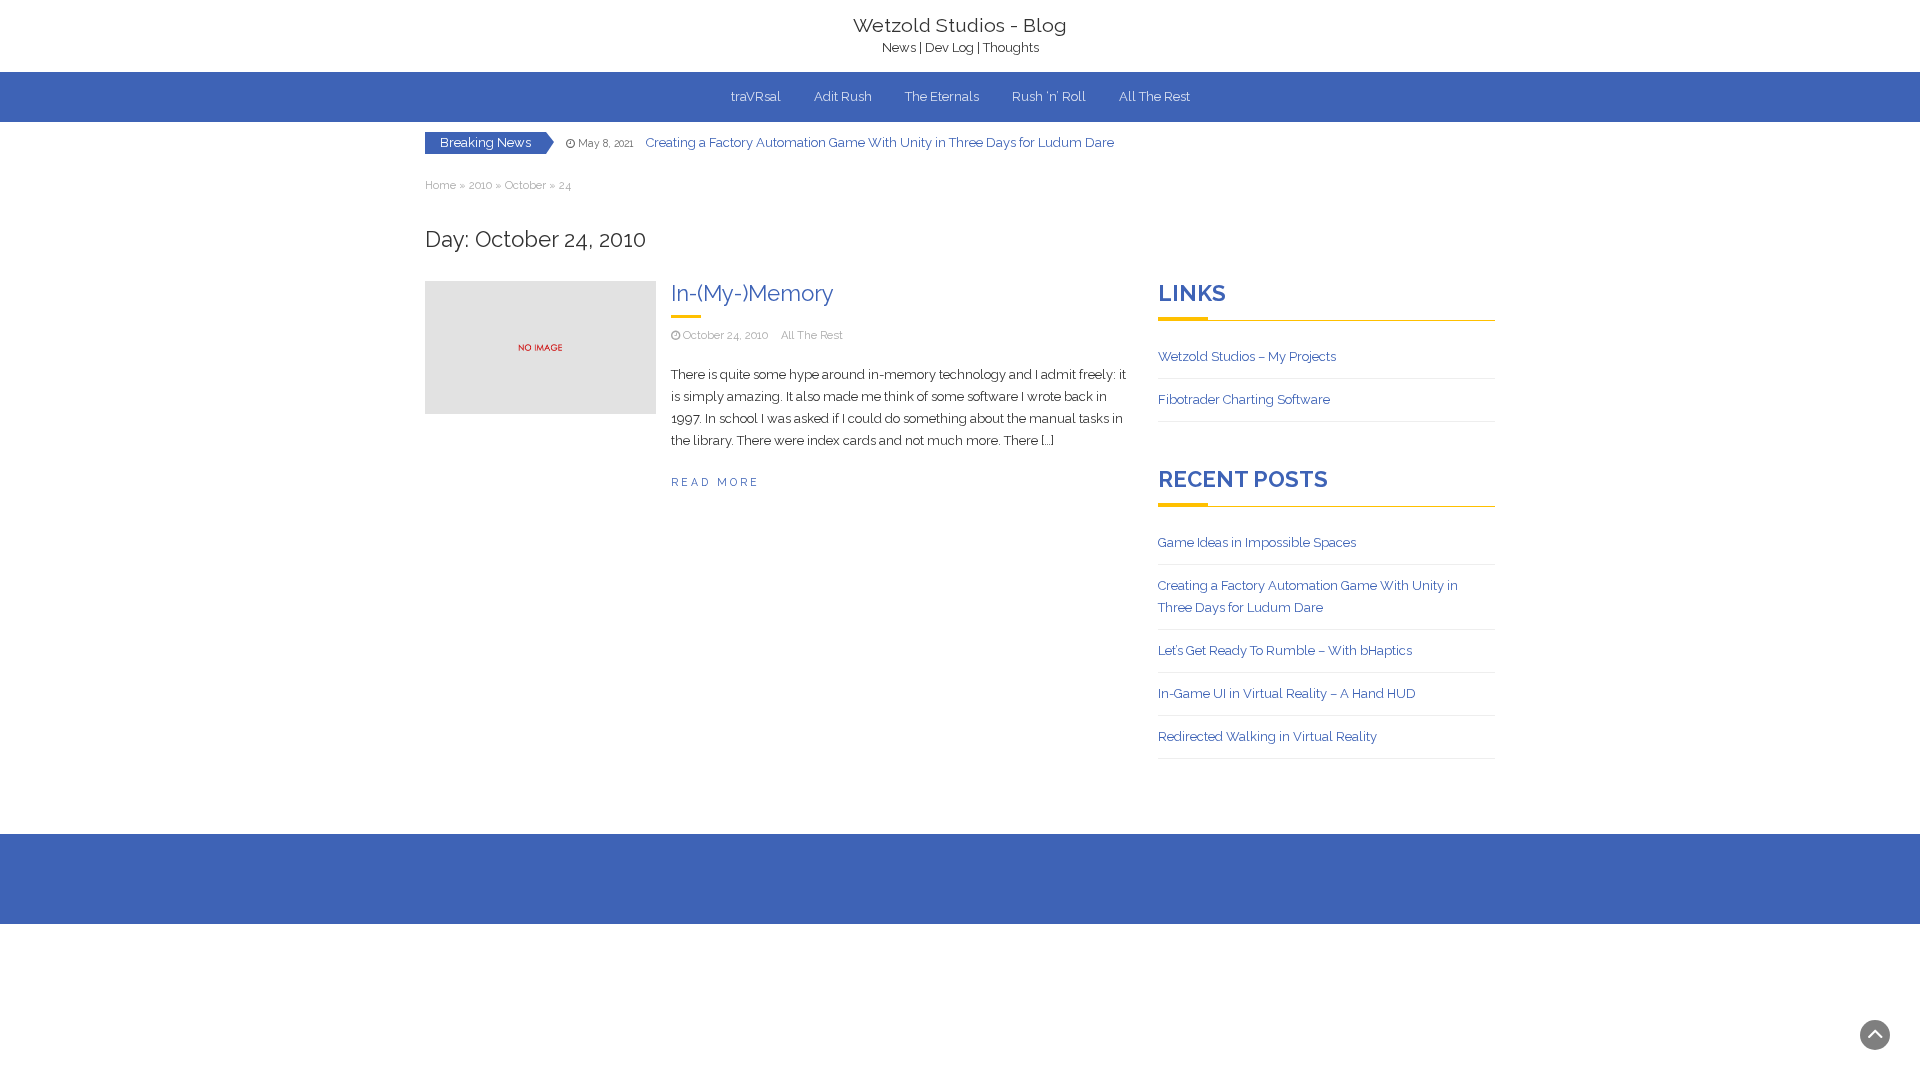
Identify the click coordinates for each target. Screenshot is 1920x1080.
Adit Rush (843, 96)
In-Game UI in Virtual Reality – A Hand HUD (1287, 693)
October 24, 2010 (725, 335)
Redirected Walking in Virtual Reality (1267, 736)
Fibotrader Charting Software (1244, 399)
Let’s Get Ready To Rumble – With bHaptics (1285, 650)
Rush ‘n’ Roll (1049, 96)
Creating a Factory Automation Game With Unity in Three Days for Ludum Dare (880, 142)
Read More (715, 482)
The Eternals (942, 96)
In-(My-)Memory (752, 293)
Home (440, 185)
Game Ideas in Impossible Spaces (1257, 542)
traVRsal (756, 96)
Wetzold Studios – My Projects (1247, 356)
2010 (480, 185)
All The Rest (1154, 96)
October (525, 185)
